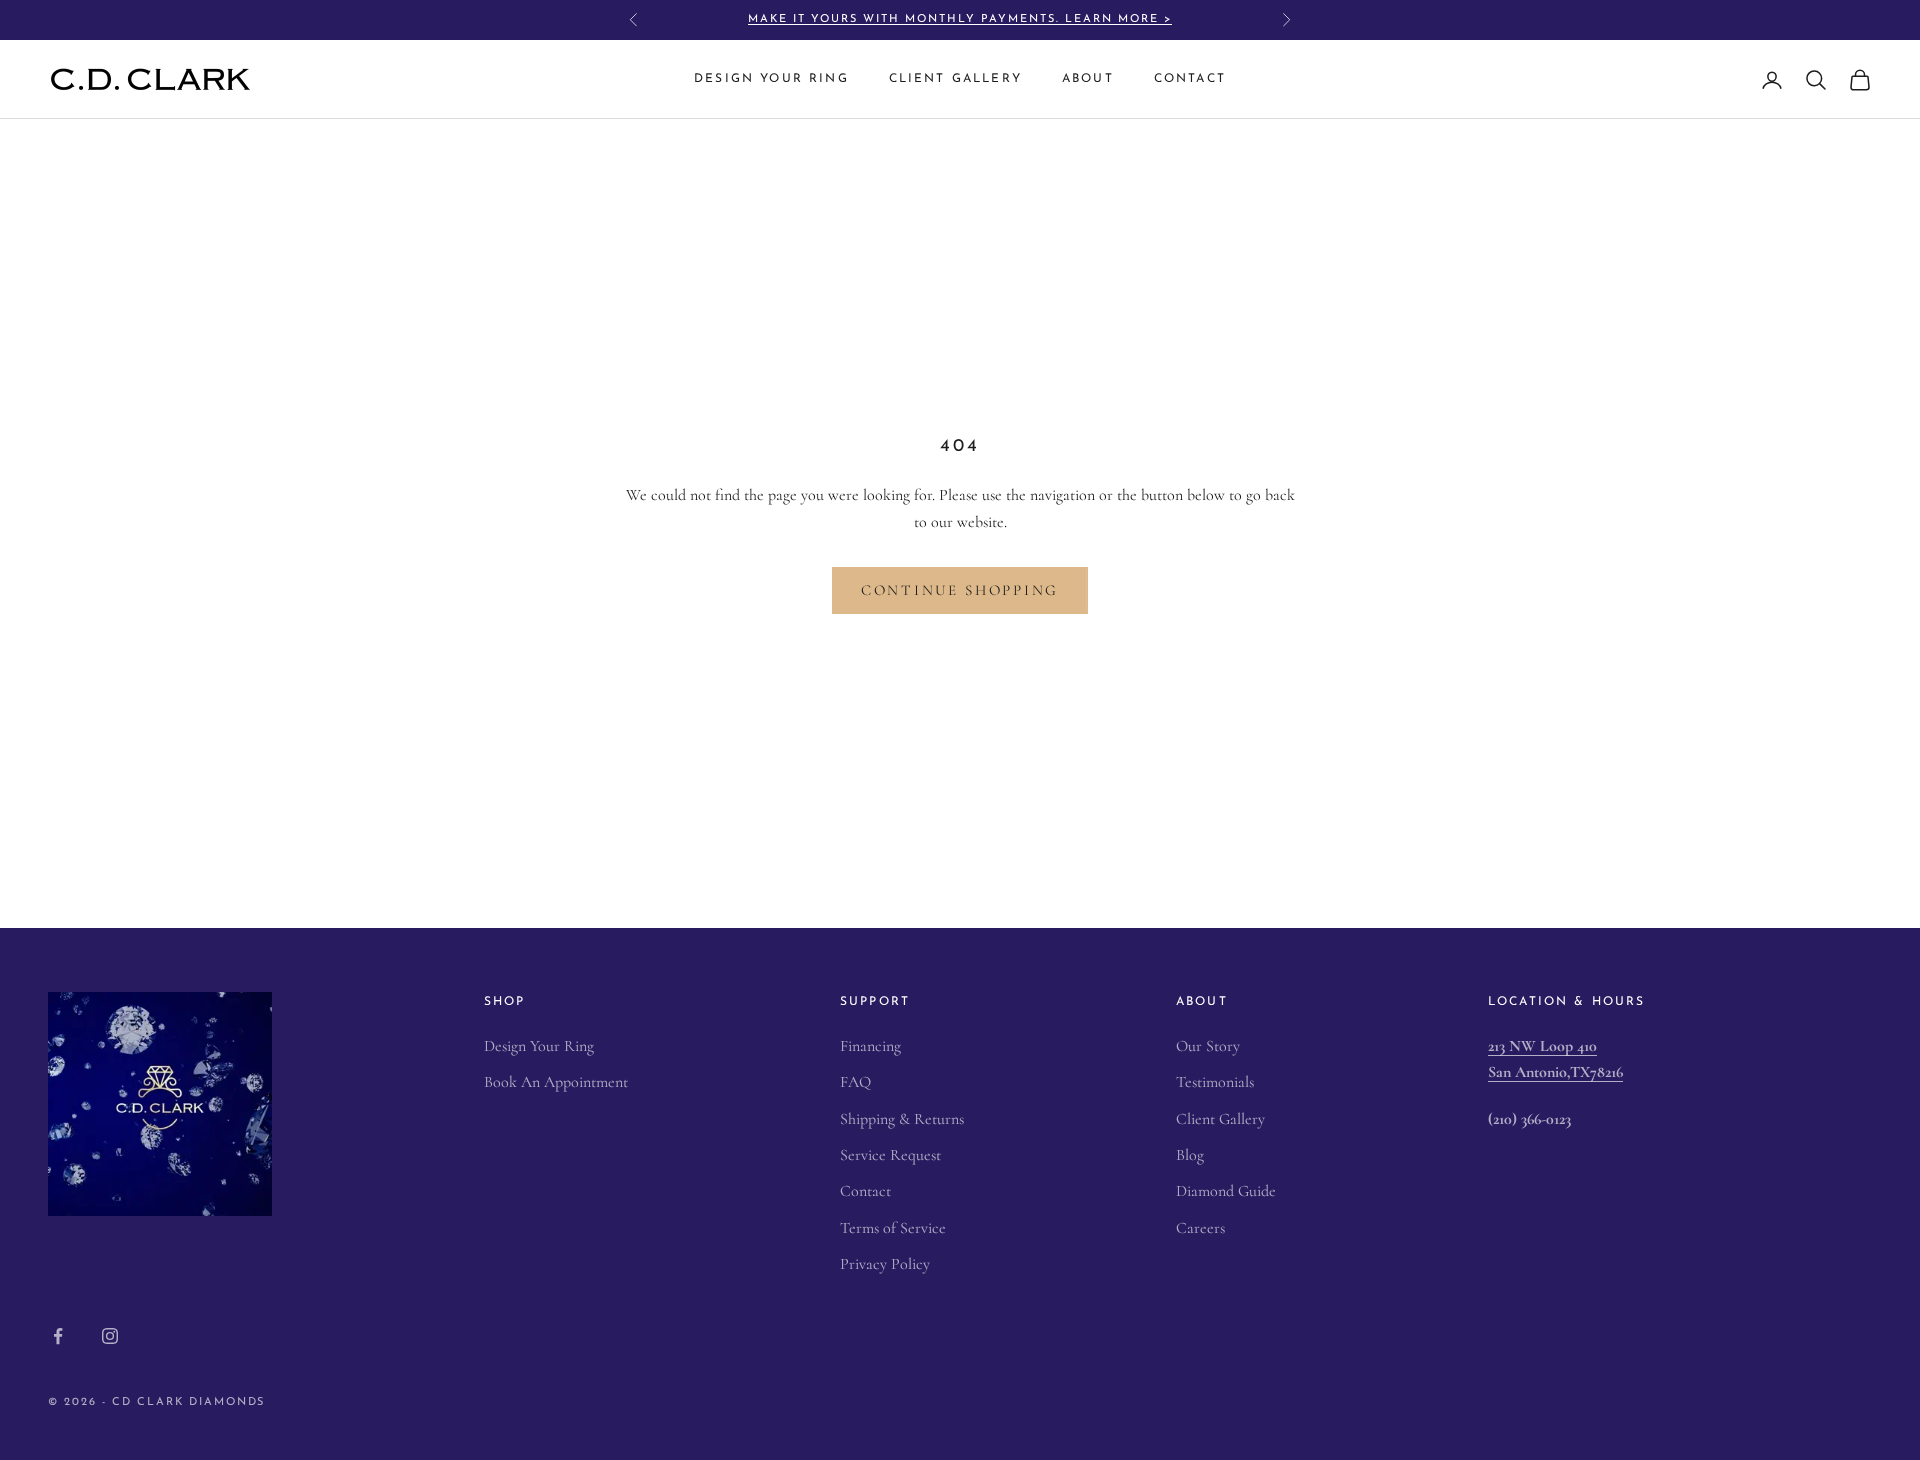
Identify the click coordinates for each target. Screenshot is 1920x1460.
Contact (865, 1191)
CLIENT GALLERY (955, 80)
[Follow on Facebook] (58, 1336)
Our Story (1208, 1046)
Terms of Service (893, 1228)
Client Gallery (1220, 1119)
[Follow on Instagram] (110, 1336)
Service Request (890, 1155)
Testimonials (1215, 1082)
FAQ (855, 1082)
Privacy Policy (885, 1264)
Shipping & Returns (902, 1119)
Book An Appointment (556, 1082)
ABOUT (1088, 80)
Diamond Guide (1226, 1191)
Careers (1200, 1228)
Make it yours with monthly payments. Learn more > (959, 19)
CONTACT (1190, 80)
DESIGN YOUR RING (771, 80)
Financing (870, 1046)
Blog (1190, 1155)
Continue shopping (960, 590)
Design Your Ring (539, 1046)
